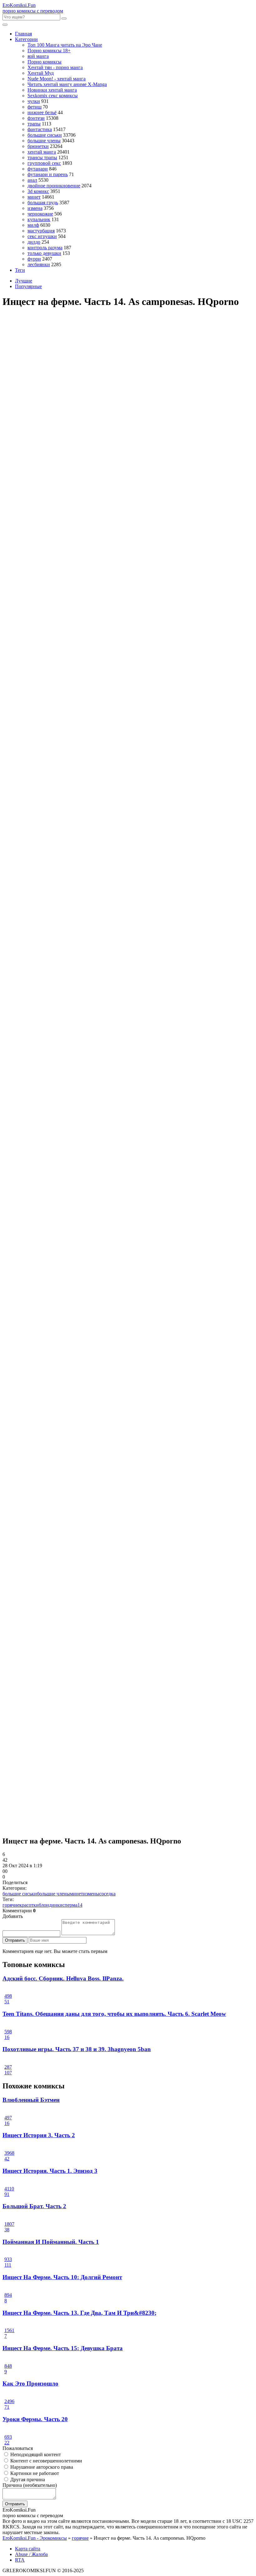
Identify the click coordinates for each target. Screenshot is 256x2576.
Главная (23, 34)
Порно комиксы (44, 62)
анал (32, 180)
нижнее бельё (42, 112)
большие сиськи (45, 135)
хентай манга (42, 152)
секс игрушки (42, 236)
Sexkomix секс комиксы (53, 96)
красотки (29, 1905)
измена (35, 208)
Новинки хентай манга (52, 90)
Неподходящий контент (35, 2454)
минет (34, 197)
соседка (107, 1894)
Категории (26, 39)
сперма (70, 1905)
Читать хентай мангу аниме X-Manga (67, 84)
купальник (39, 219)
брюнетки (38, 146)
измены (91, 1894)
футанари (38, 169)
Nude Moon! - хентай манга (57, 79)
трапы (34, 124)
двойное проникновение (54, 186)
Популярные (28, 286)
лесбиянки (39, 264)
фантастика (40, 129)
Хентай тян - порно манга (55, 67)
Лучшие (24, 281)
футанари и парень (48, 174)
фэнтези (36, 118)
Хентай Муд (41, 73)
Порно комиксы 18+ (49, 51)
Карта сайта (28, 2549)
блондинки (51, 1905)
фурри (34, 259)
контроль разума (45, 248)
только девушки (44, 253)
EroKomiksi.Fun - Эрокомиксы (35, 2538)
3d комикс (38, 191)
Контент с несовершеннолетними (46, 2461)
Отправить (15, 1940)
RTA (20, 2560)
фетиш (34, 107)
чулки (34, 101)
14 (80, 1905)
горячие (11, 1905)
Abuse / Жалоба (31, 2554)
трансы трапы (42, 157)
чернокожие (40, 214)
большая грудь (43, 203)
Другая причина (27, 2480)
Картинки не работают (34, 2473)
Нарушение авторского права (41, 2467)
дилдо (34, 242)
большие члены (44, 141)
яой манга (38, 56)
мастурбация (41, 231)
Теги (20, 270)
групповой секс (44, 163)
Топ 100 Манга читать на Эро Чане (65, 45)
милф (33, 225)
